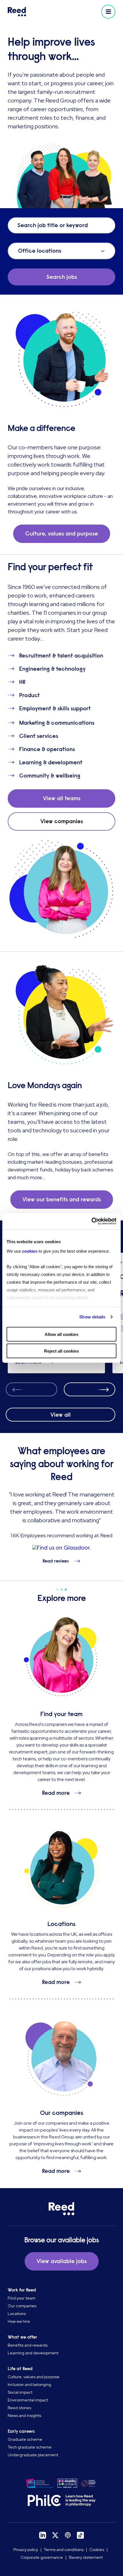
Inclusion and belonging (29, 2384)
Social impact (20, 2392)
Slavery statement (86, 2557)
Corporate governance (42, 2557)
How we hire (19, 2321)
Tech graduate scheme (30, 2447)
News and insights (24, 2416)
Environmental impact (28, 2400)
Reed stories (19, 2408)
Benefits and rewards (28, 2345)
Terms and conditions (64, 2550)
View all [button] (60, 1415)
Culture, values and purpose (34, 2377)
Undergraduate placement (33, 2455)
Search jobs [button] (62, 277)
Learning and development (33, 2353)
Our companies (22, 2306)
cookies (30, 1251)
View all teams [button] (62, 798)
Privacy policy (26, 2550)
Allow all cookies (61, 1334)
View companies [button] (62, 821)
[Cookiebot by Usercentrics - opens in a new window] (91, 1221)
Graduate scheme (25, 2439)
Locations (17, 2314)
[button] (108, 12)
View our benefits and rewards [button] (62, 1199)
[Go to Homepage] (34, 12)
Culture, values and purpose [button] (62, 534)
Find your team (22, 2298)
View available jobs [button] (62, 2261)
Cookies (97, 2550)
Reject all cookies (61, 1351)
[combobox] (19, 251)
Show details (92, 1317)
